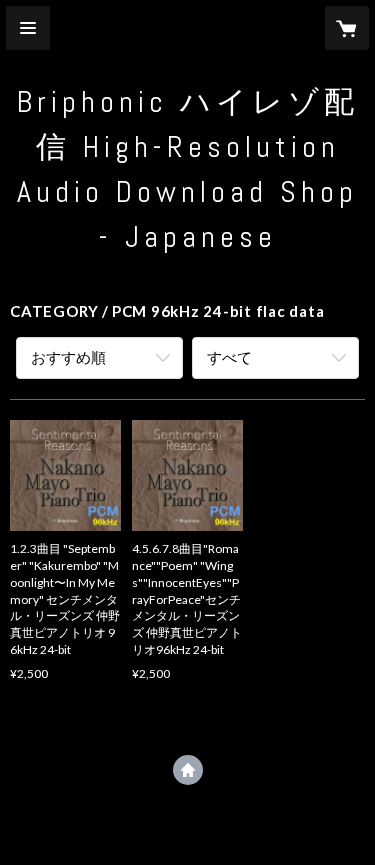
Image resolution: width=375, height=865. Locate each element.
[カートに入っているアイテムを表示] (347, 28)
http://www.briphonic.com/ (188, 770)
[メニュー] (28, 28)
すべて (229, 357)
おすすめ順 (68, 357)
